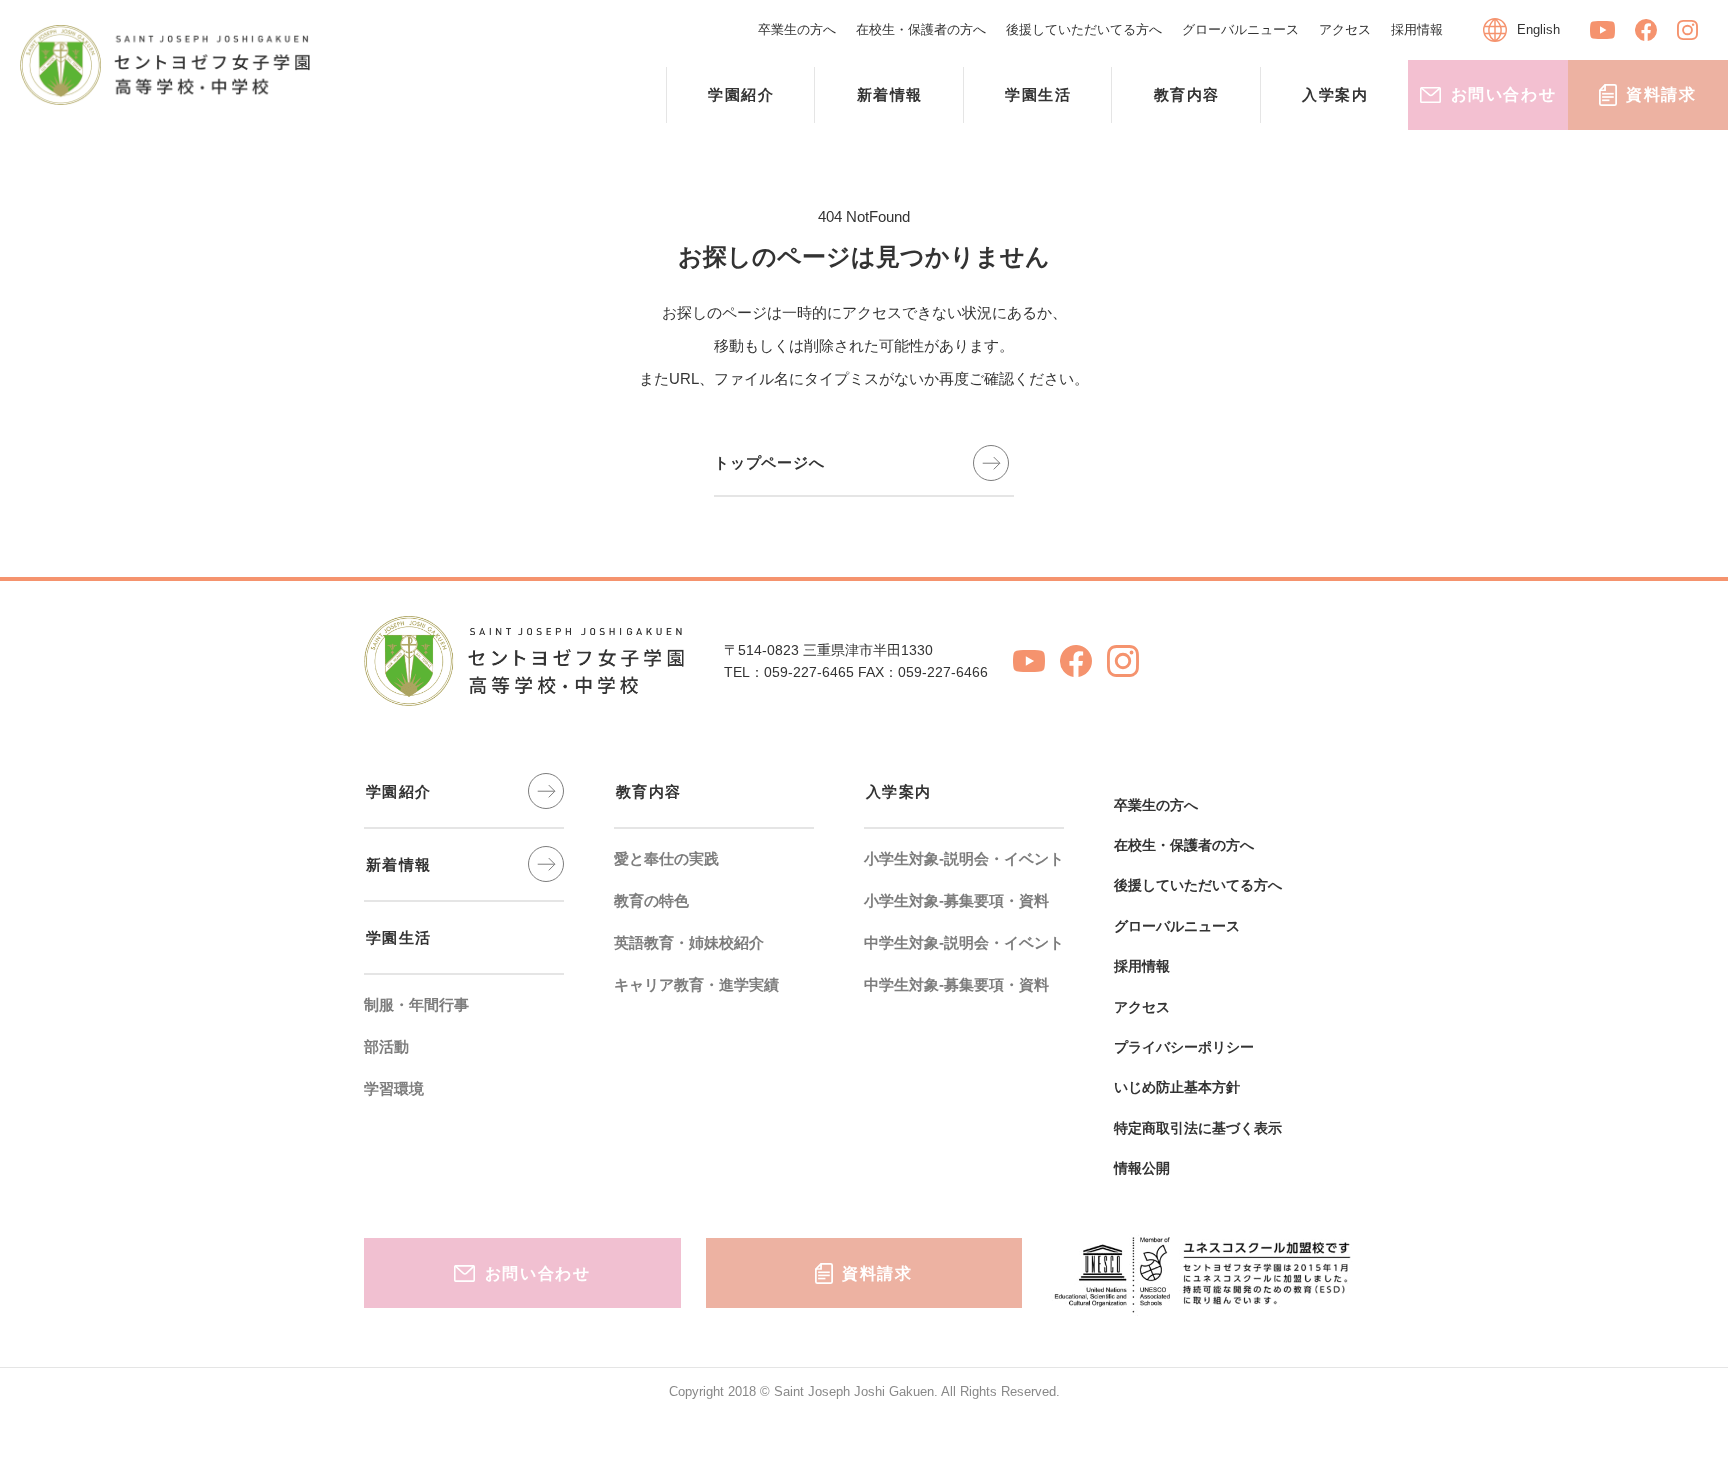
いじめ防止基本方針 (1177, 1087)
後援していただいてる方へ (1084, 29)
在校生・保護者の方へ (921, 29)
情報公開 (1142, 1168)
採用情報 (1417, 29)
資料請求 (1661, 94)
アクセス (1345, 29)
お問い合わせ (1504, 94)
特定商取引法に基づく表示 (1198, 1128)
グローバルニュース (1240, 29)
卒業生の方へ (797, 29)
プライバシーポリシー (1184, 1047)
